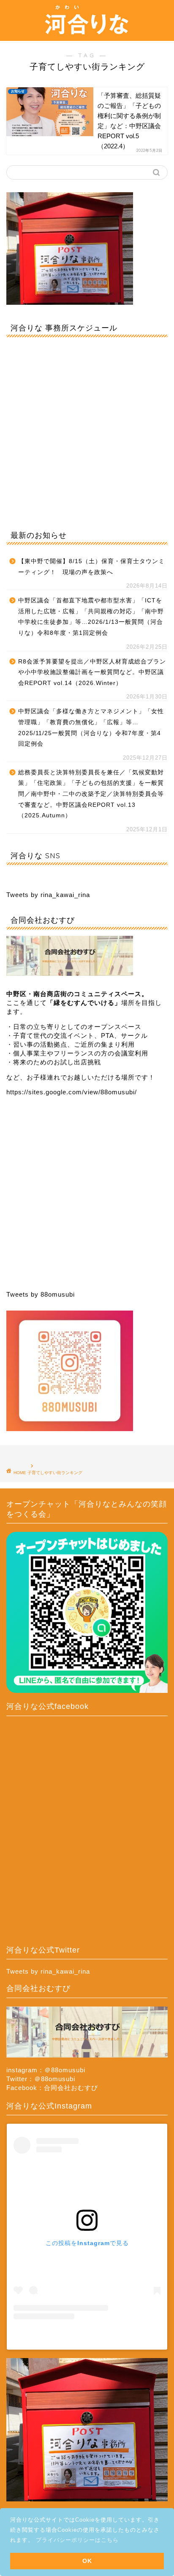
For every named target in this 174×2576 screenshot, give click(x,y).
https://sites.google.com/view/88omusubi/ (72, 1092)
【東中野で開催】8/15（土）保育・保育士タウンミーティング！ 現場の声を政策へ (91, 567)
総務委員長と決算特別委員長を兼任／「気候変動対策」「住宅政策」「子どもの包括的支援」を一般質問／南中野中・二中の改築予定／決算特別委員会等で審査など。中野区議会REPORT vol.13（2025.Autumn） (91, 794)
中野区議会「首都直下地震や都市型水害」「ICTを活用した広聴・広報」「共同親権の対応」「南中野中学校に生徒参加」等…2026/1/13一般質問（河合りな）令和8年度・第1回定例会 (91, 617)
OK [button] (87, 2561)
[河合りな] (87, 33)
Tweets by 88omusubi (41, 1294)
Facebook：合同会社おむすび (52, 2088)
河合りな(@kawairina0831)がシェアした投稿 (87, 2336)
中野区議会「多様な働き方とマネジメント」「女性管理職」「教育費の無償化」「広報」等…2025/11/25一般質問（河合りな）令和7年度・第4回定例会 (91, 728)
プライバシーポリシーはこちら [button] (77, 2540)
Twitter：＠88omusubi (41, 2079)
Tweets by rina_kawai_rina (48, 895)
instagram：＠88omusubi (46, 2070)
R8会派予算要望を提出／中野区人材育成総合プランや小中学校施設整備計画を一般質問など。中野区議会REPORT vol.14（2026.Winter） (92, 672)
